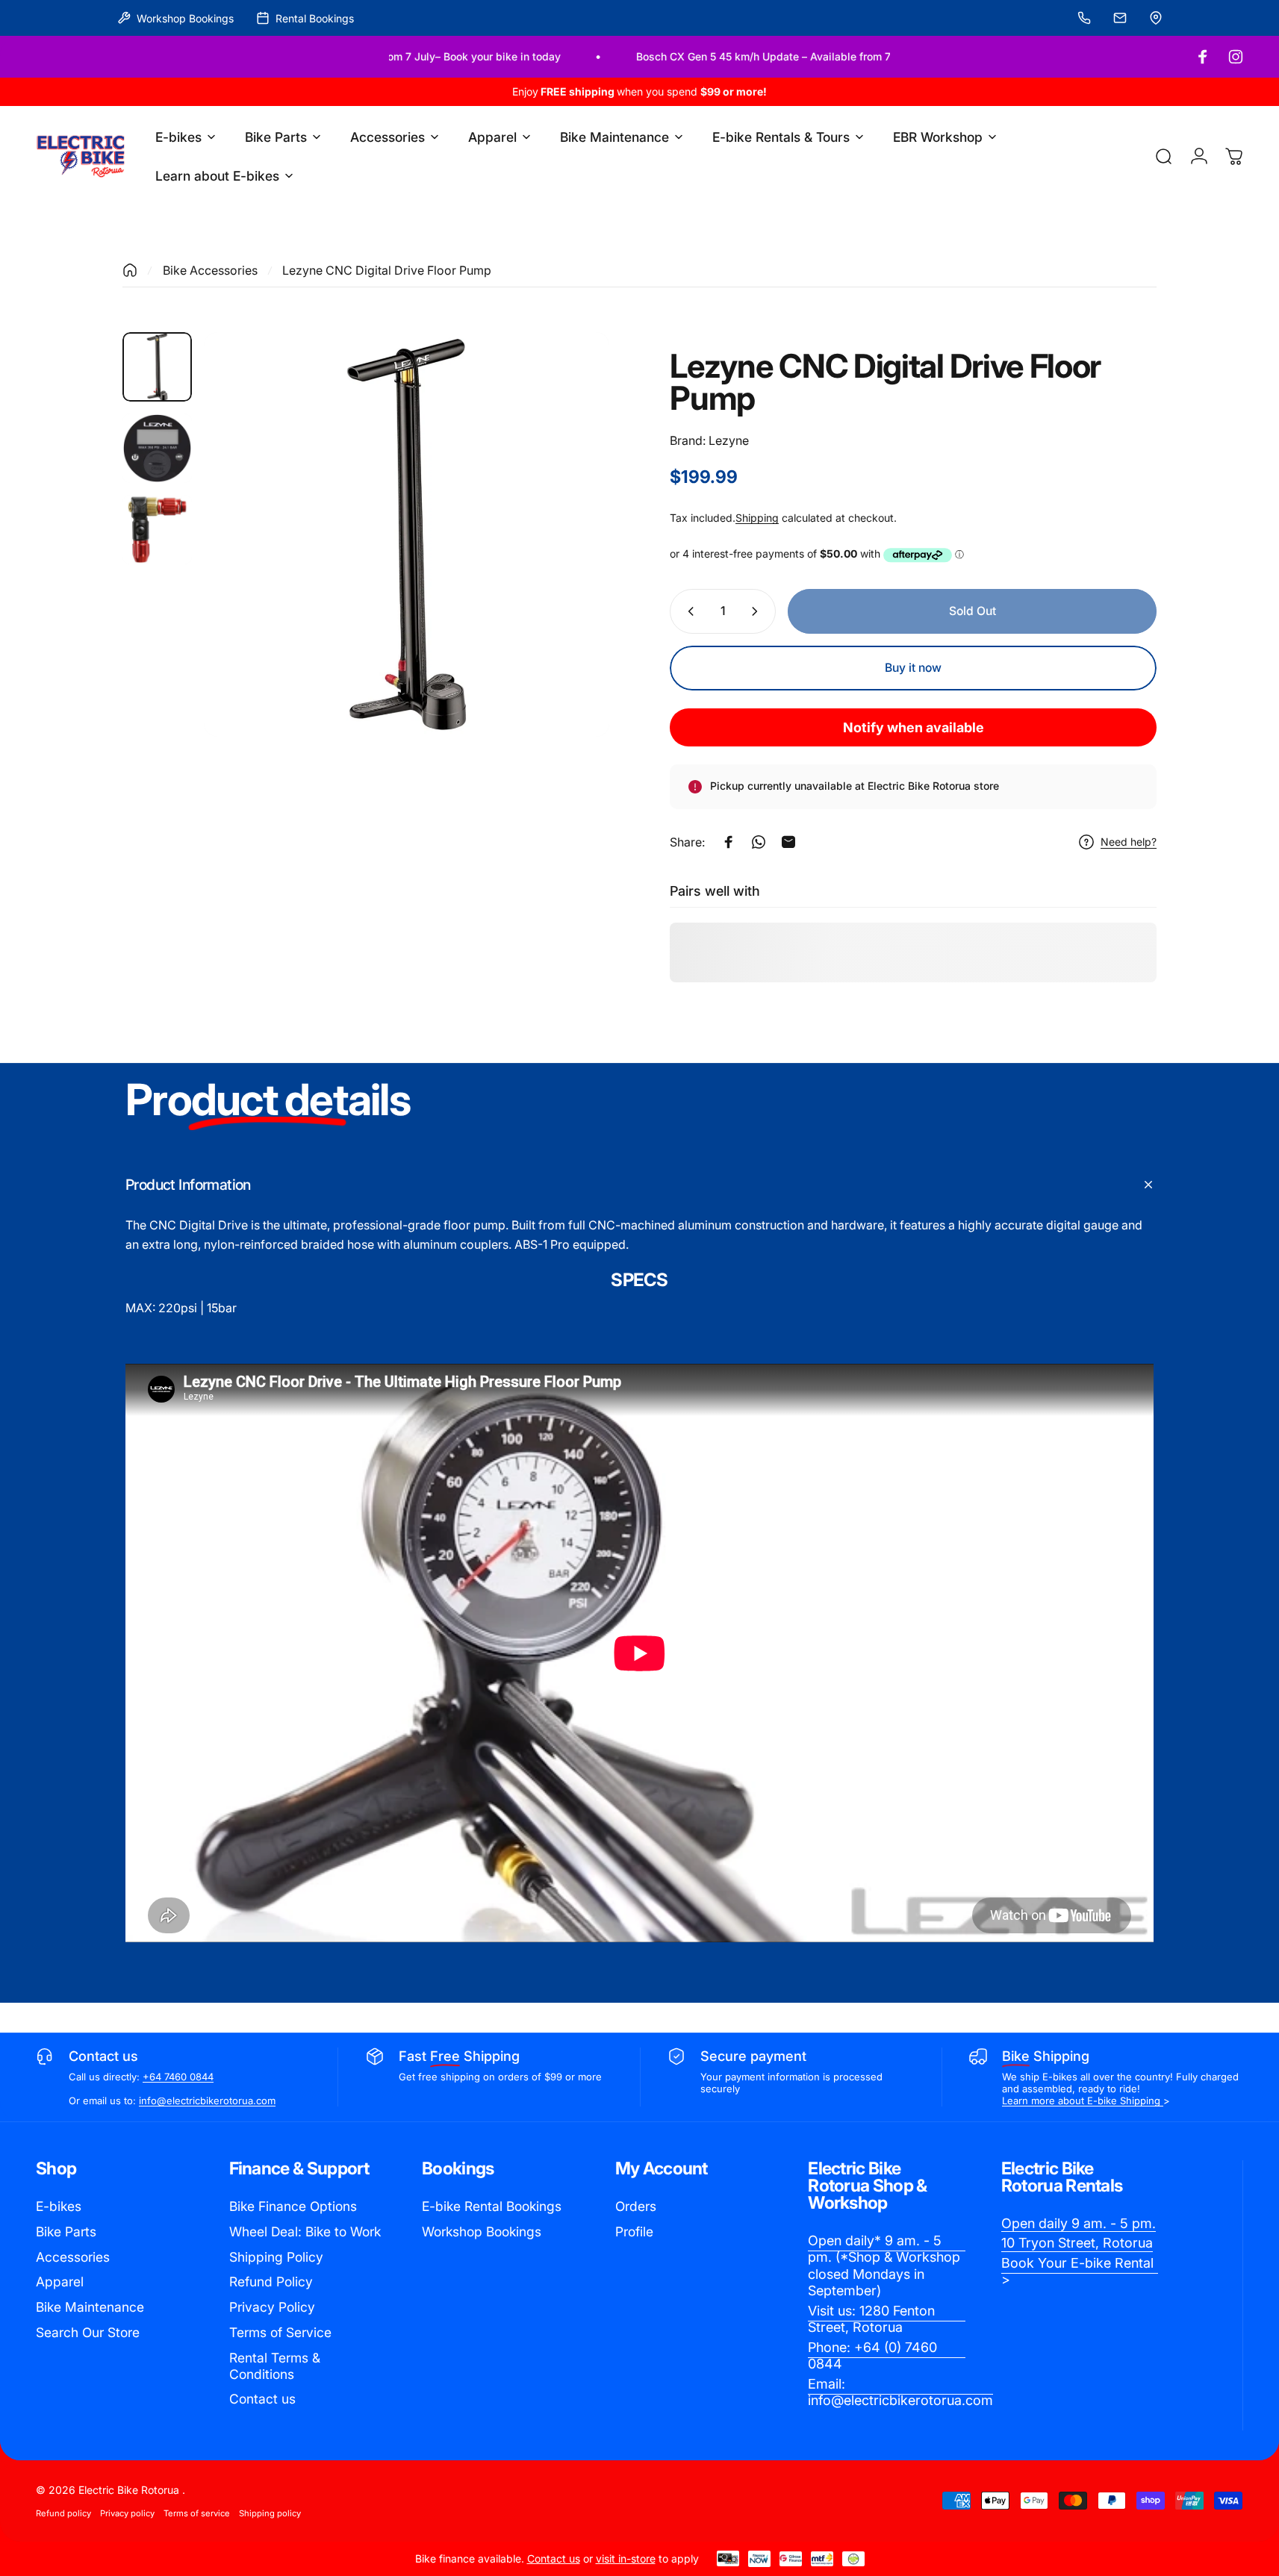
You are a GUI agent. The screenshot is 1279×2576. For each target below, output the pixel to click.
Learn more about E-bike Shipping (1083, 2101)
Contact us (262, 2399)
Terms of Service (280, 2332)
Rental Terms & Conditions (275, 2366)
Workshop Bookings (482, 2232)
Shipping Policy (276, 2257)
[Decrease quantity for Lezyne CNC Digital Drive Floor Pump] (688, 611)
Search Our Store (88, 2332)
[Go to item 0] (157, 367)
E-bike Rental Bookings (492, 2206)
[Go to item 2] (157, 448)
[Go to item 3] (157, 530)
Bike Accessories (210, 270)
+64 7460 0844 (178, 2077)
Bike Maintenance (90, 2307)
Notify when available (914, 727)
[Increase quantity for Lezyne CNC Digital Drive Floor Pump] (758, 611)
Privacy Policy (272, 2307)
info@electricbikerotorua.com (207, 2101)
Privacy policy (127, 2513)
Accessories (73, 2257)
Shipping (757, 518)
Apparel (60, 2282)
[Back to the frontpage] (130, 270)
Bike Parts (66, 2232)
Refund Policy (271, 2282)
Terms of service (197, 2513)
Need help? (1129, 842)
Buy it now (913, 668)
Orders (636, 2206)
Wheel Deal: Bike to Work (305, 2232)
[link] (887, 2266)
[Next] (570, 567)
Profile (634, 2232)
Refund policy (63, 2513)
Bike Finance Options (293, 2206)
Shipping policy (270, 2513)
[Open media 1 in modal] (406, 534)
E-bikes (59, 2206)
